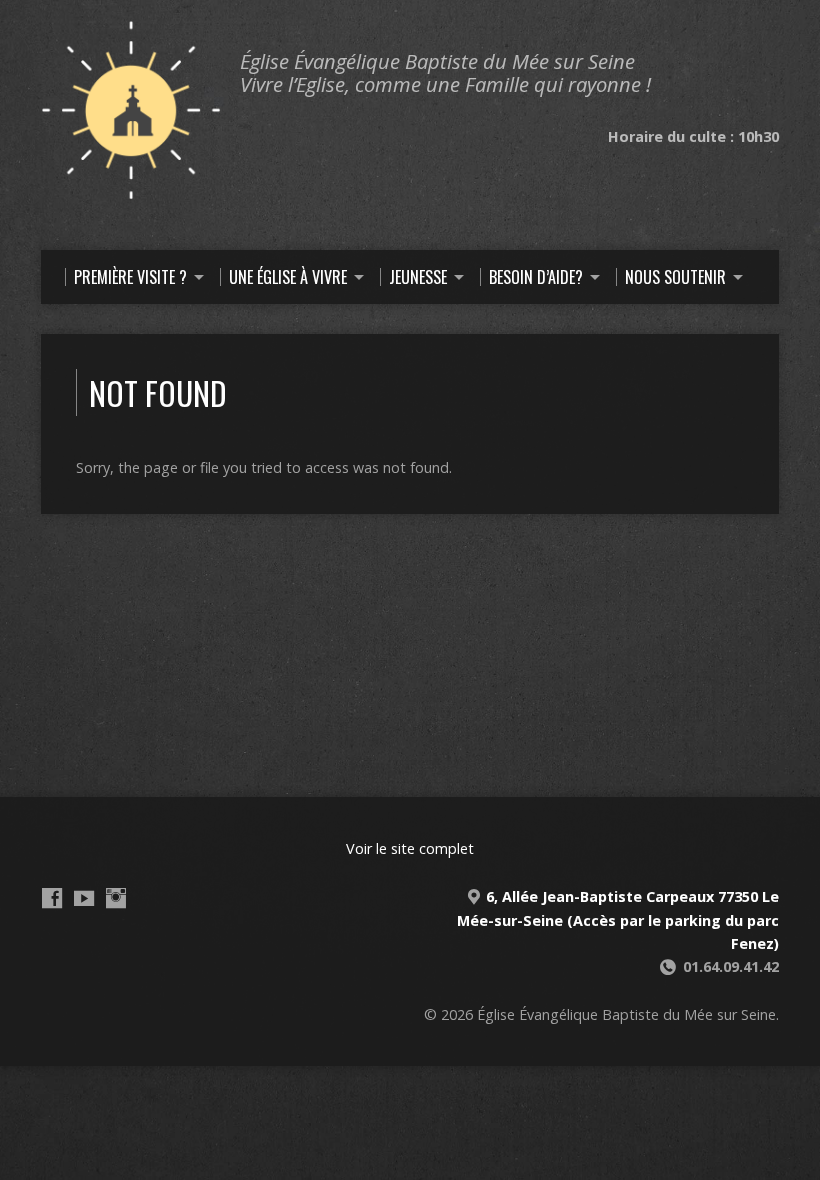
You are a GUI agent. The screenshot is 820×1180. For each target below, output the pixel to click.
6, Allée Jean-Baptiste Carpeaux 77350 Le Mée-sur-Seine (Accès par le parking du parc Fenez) (618, 919)
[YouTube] (84, 898)
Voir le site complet (410, 848)
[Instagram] (116, 898)
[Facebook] (52, 898)
